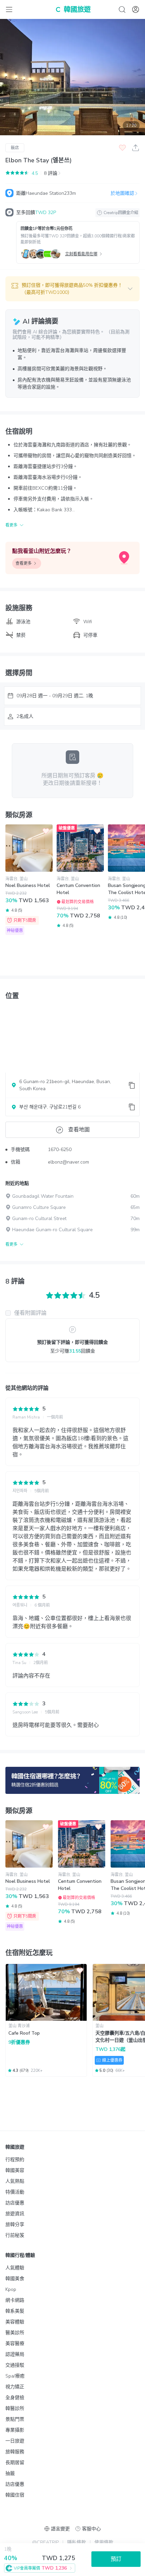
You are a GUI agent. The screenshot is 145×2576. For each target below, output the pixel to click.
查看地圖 (79, 1130)
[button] (72, 289)
